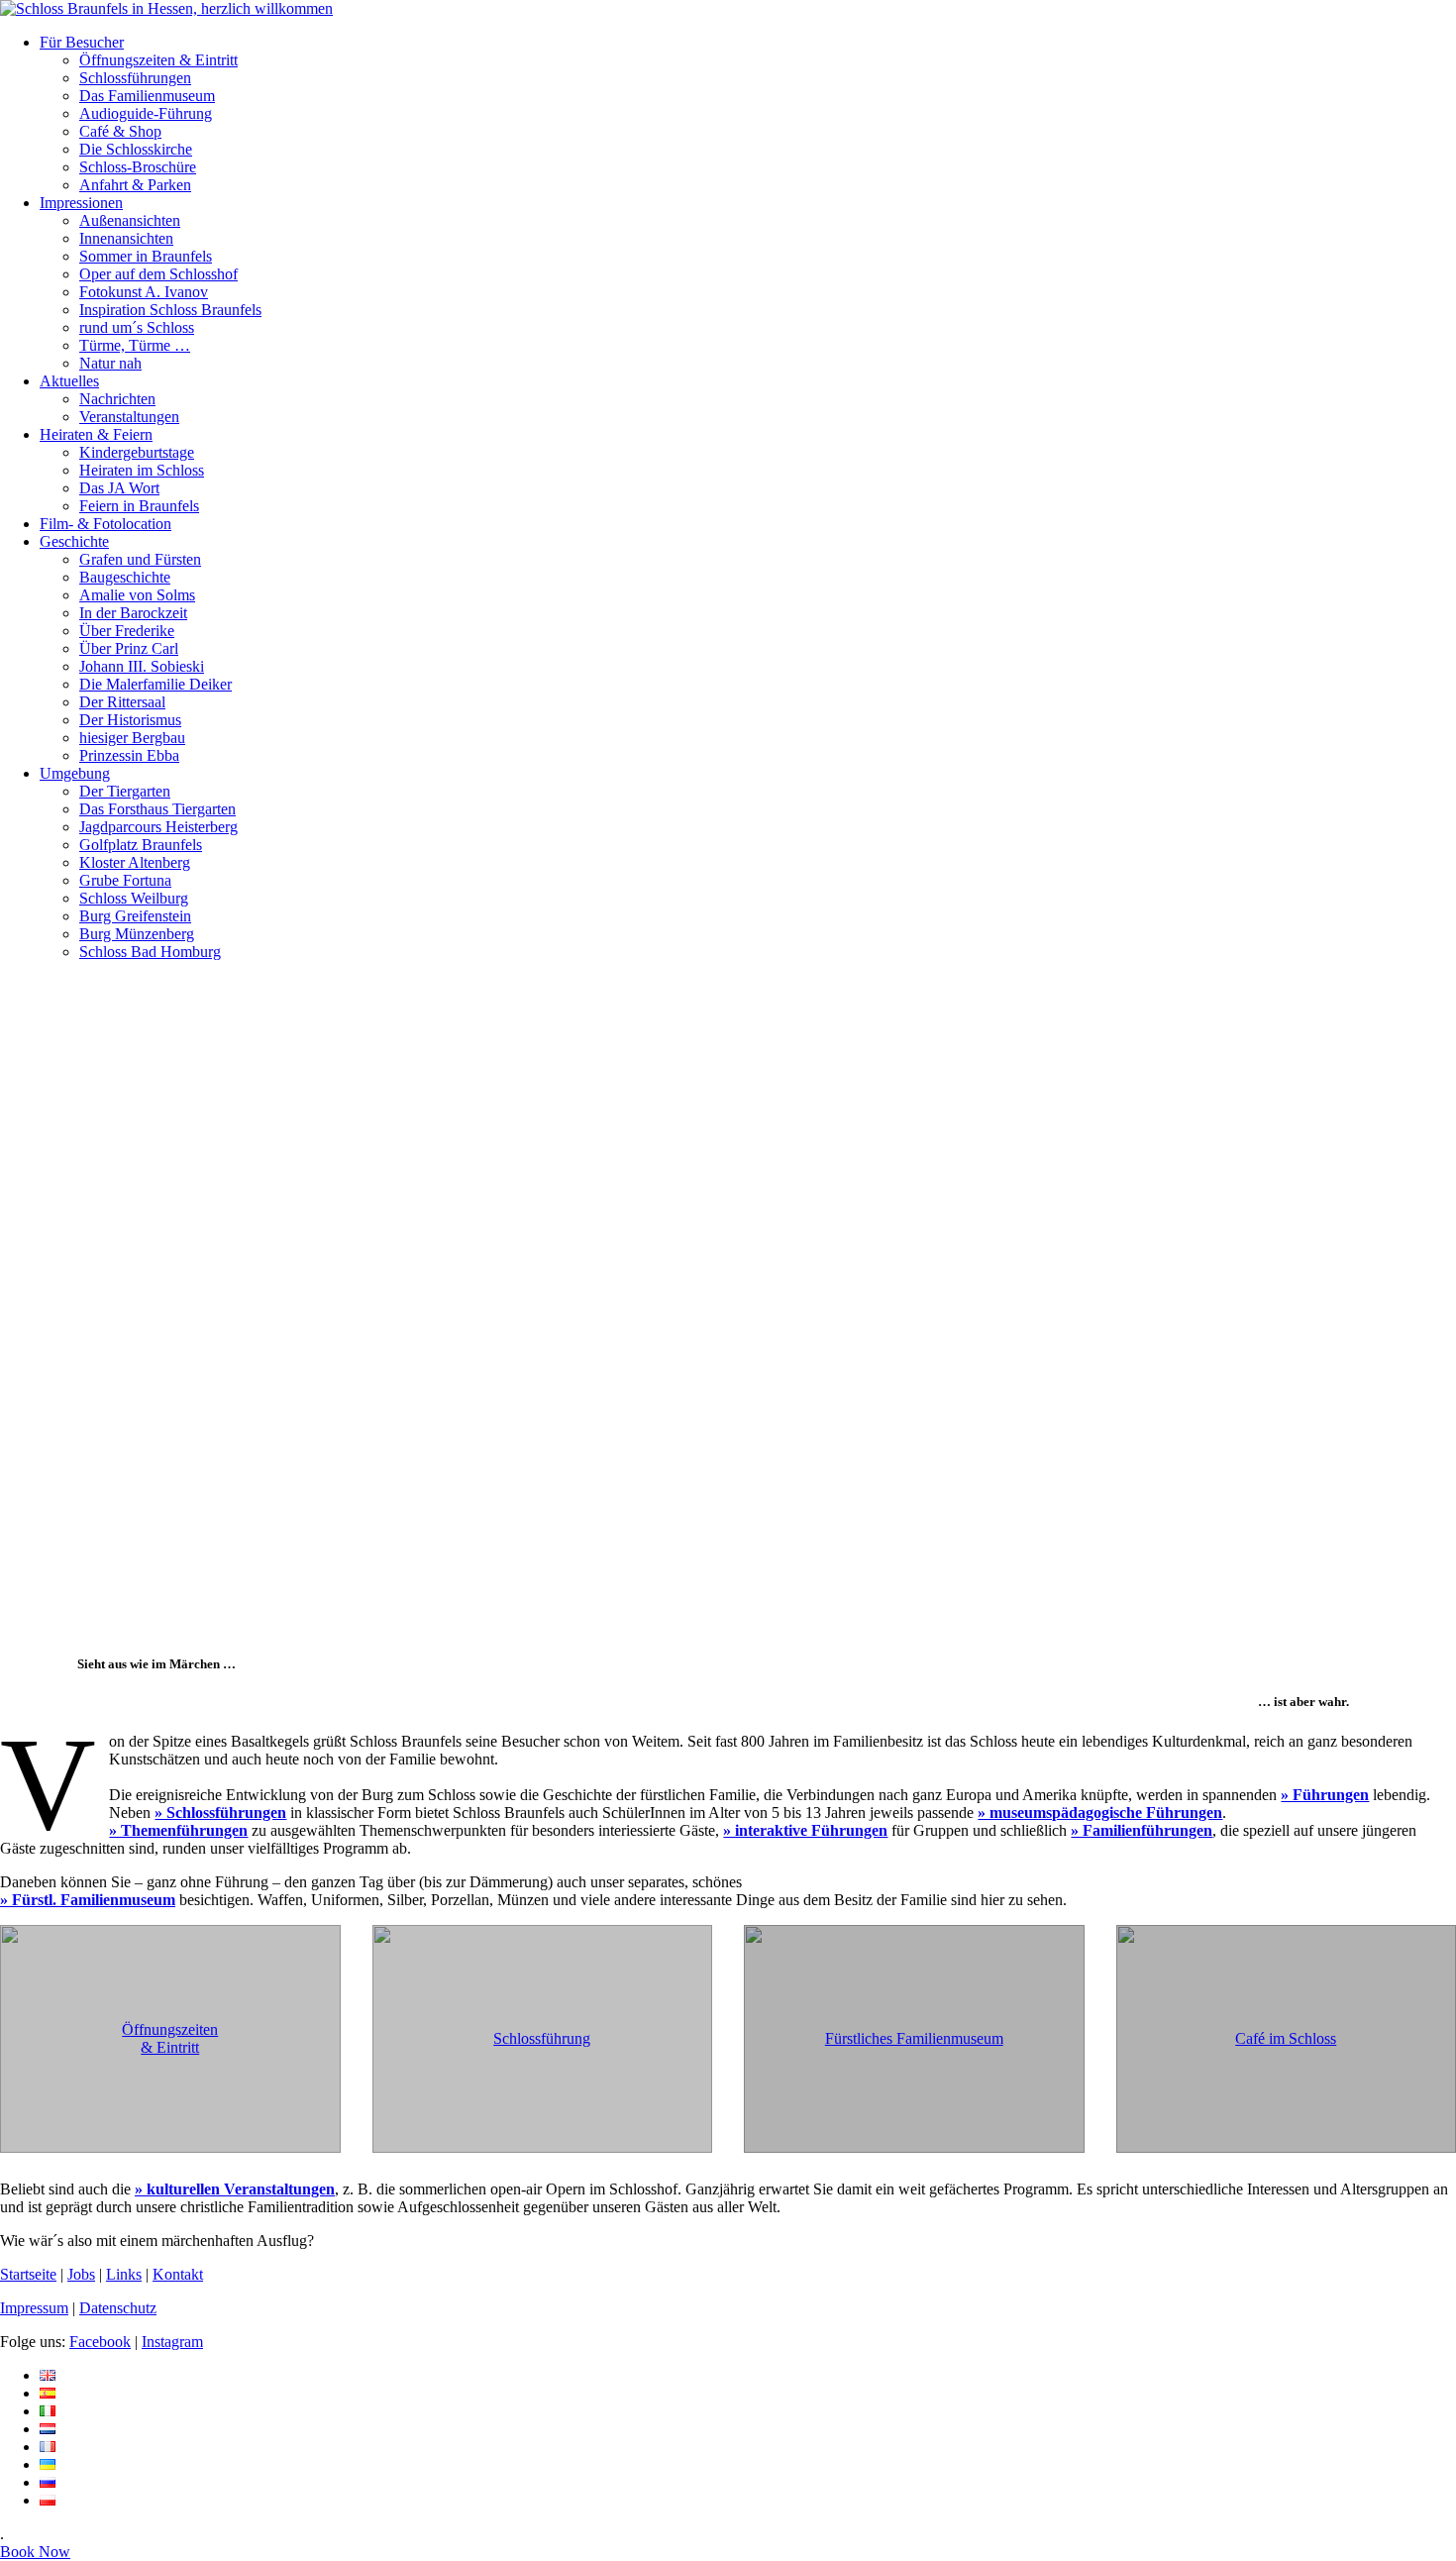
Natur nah (110, 363)
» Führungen (1325, 1795)
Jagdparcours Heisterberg (158, 827)
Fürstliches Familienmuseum (914, 2038)
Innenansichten (126, 238)
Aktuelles (69, 381)
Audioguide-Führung (146, 113)
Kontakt (178, 2274)
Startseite (28, 2274)
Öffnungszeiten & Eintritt (158, 60)
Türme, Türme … (135, 345)
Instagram (172, 2342)
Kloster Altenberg (135, 862)
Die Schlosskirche (136, 149)
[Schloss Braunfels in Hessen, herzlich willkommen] (166, 8)
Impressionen (81, 203)
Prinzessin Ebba (129, 755)
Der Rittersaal (122, 702)
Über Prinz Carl (129, 648)
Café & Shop (120, 131)
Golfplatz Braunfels (141, 845)
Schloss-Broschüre (138, 167)
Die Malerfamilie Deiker (156, 684)
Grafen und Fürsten (140, 559)
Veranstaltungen (129, 417)
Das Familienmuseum (147, 96)
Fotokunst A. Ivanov (144, 292)
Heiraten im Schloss (142, 470)
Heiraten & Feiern (96, 434)
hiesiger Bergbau (132, 738)
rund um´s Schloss (137, 327)
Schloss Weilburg (134, 898)
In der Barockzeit (133, 613)
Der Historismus (130, 720)
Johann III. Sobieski (142, 666)
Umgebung (75, 773)
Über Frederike (127, 631)
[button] (728, 1587)
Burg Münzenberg (137, 934)
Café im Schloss (1286, 2038)
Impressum (34, 2308)
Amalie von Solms (137, 595)
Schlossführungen (135, 78)
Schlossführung (542, 2038)
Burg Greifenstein (135, 916)
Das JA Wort (119, 488)
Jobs (81, 2274)
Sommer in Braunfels (146, 256)
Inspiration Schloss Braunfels (170, 310)
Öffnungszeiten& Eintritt (170, 2038)
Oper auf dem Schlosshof (158, 274)
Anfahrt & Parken (135, 185)
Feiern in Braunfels (139, 506)
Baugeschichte (125, 577)
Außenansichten (130, 220)
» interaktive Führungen (805, 1830)
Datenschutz (118, 2308)
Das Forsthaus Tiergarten (157, 809)
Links (124, 2274)
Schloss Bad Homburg (150, 952)
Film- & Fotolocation (105, 524)
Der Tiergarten (125, 791)
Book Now (35, 2552)
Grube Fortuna (125, 880)
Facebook (100, 2342)
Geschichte (74, 541)
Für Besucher (82, 42)
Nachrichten (117, 399)
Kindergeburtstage (137, 452)
